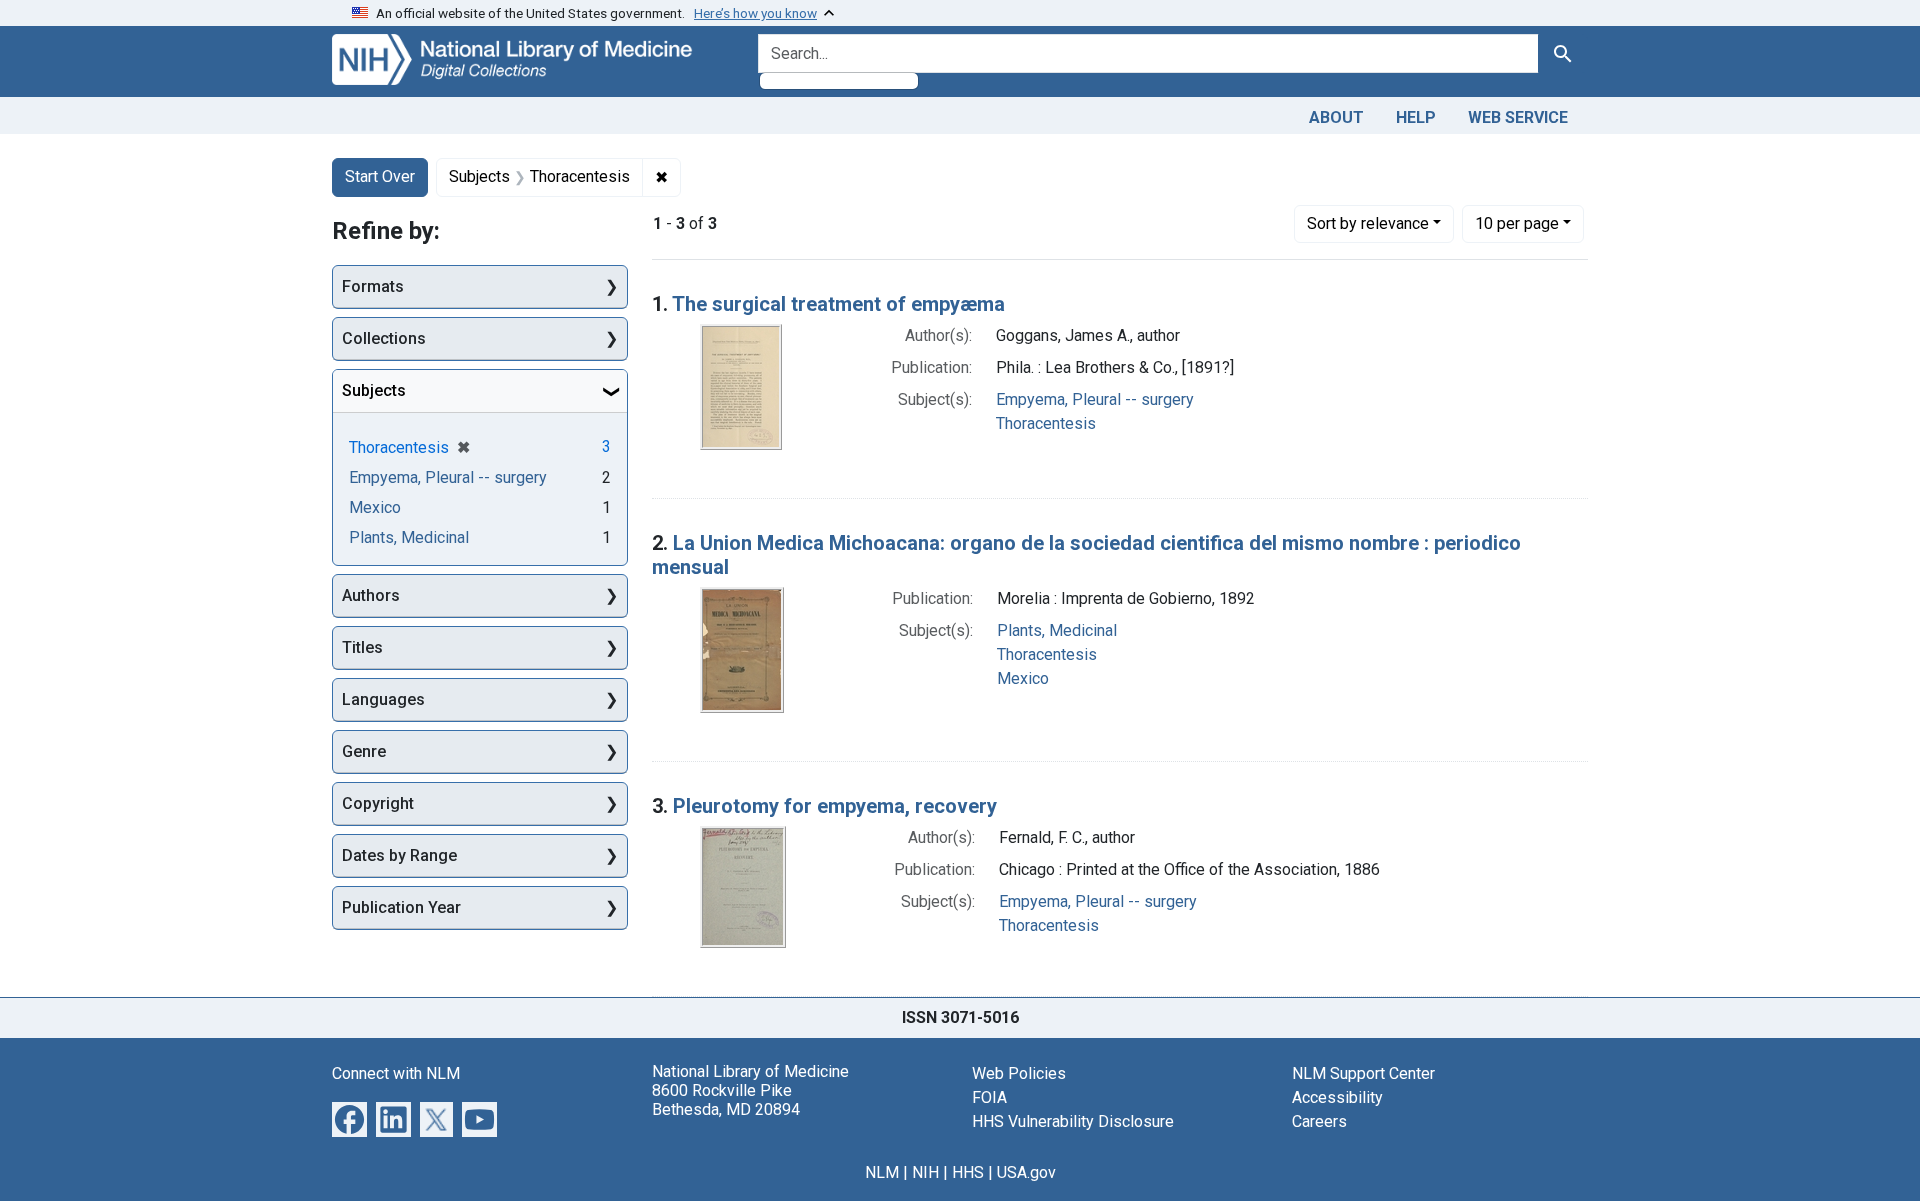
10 (1517, 223)
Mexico (1023, 678)
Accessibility (1337, 1097)
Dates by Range (399, 855)
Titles (362, 647)
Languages (383, 699)
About (1336, 117)
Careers (1319, 1121)
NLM (882, 1172)
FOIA (989, 1097)
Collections (384, 338)
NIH (925, 1172)
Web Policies (1019, 1073)
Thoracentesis (1046, 423)
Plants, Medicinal (1057, 630)
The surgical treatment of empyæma (838, 304)
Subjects (374, 390)
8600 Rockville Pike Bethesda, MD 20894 (726, 1100)
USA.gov (1026, 1172)
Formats (373, 286)
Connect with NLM (396, 1073)
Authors (371, 595)
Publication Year (401, 907)
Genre (364, 751)
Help (1416, 117)
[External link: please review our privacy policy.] (349, 1117)
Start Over (380, 176)
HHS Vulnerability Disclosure (1073, 1121)
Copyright (378, 803)
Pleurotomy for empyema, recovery (835, 806)
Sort (1368, 223)
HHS (968, 1172)
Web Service (1518, 117)
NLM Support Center (1363, 1073)
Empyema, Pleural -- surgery (1095, 399)
